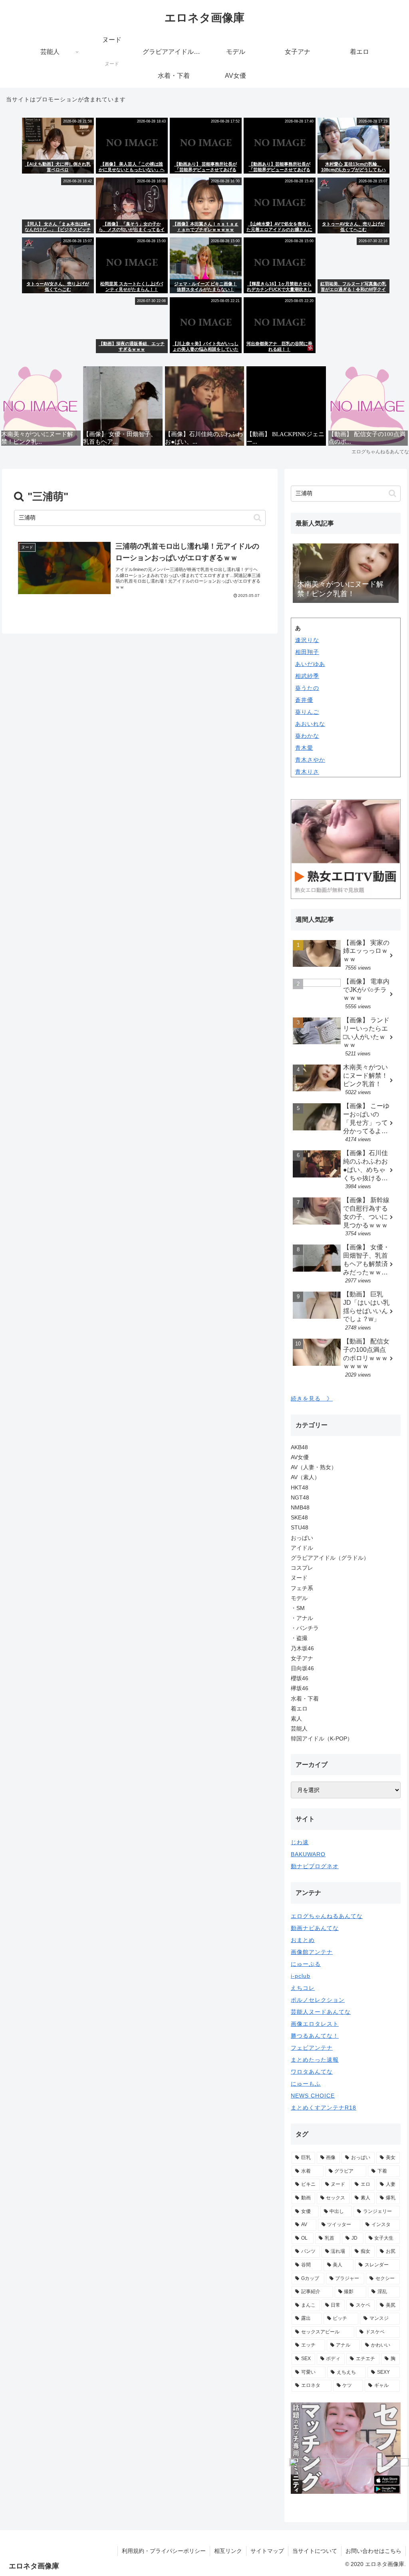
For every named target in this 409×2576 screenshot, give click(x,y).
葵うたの (307, 688)
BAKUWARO (308, 1854)
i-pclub (301, 1976)
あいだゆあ (310, 664)
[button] (257, 518)
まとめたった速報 (315, 2060)
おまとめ (303, 1940)
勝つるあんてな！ (315, 2036)
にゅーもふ (306, 2084)
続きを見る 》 (312, 1399)
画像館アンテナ (312, 1952)
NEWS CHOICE (313, 2096)
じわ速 (300, 1842)
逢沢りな (307, 640)
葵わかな (307, 736)
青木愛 (304, 748)
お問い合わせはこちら (373, 2551)
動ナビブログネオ (315, 1866)
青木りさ (307, 772)
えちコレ (303, 1988)
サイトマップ (267, 2551)
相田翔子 (307, 652)
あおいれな (310, 724)
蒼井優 (304, 700)
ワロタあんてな (312, 2072)
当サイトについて (315, 2551)
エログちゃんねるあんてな (327, 1916)
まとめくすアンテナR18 (324, 2108)
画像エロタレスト (315, 2024)
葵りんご (307, 712)
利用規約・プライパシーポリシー (164, 2551)
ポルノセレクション (318, 2000)
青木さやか (310, 760)
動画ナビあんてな (315, 1928)
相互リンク (228, 2551)
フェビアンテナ (312, 2048)
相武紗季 (307, 676)
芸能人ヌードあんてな (321, 2012)
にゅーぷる (306, 1964)
